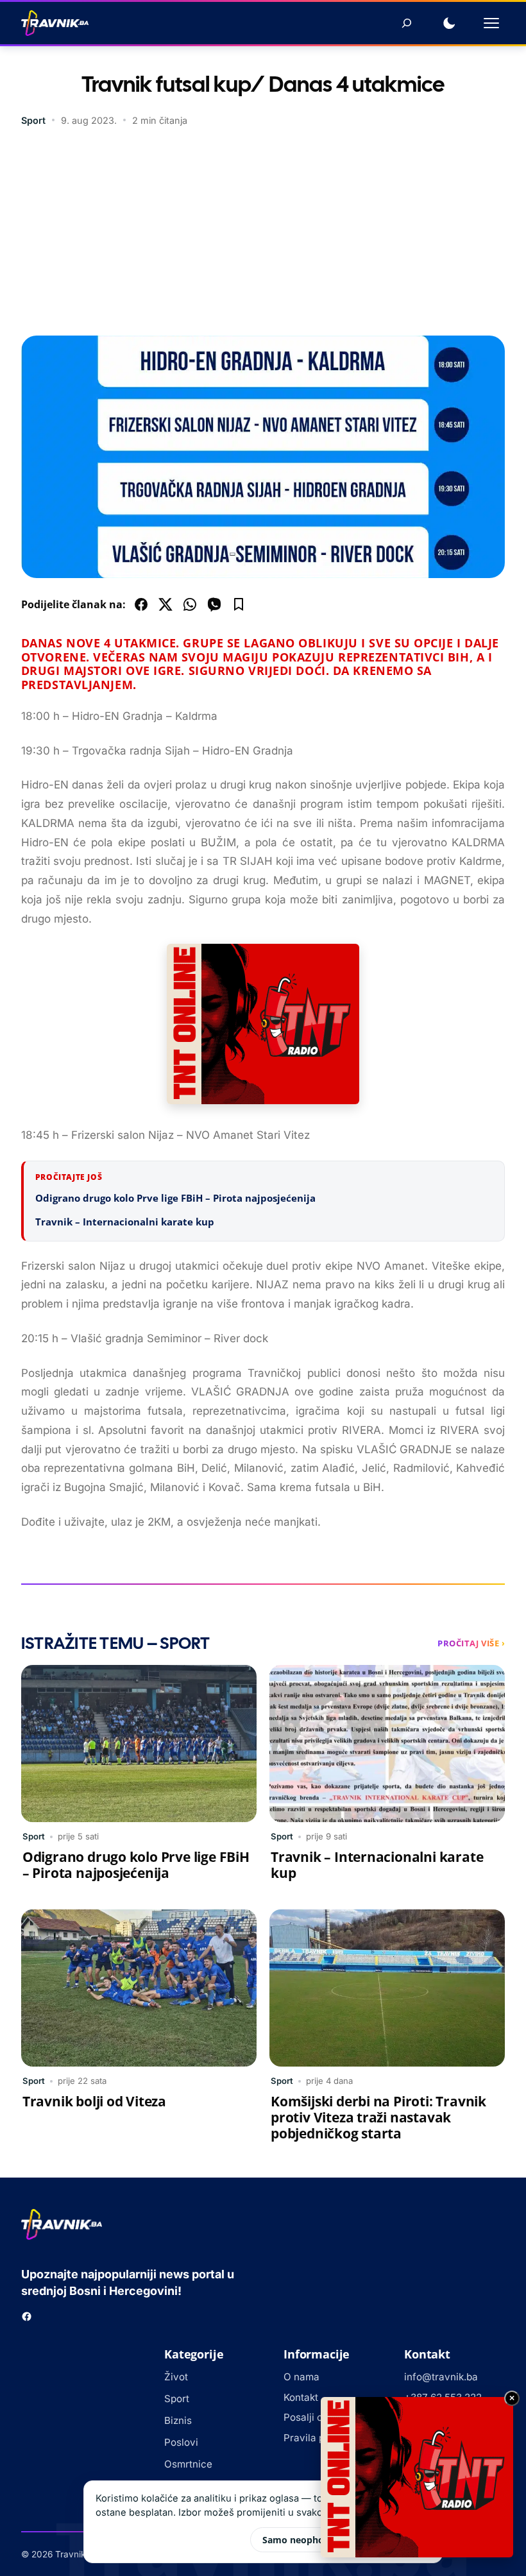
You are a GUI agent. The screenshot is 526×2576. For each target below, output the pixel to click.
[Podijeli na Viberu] (214, 604)
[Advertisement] (263, 233)
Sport (33, 120)
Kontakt (301, 2397)
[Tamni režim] (449, 23)
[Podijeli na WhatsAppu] (190, 604)
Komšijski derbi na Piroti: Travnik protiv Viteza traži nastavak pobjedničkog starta (378, 2117)
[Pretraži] (407, 23)
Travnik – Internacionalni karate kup (125, 1222)
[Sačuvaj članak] (239, 604)
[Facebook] (27, 2316)
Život (176, 2377)
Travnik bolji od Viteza (94, 2101)
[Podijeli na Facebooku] (141, 604)
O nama (301, 2377)
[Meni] (491, 23)
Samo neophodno (302, 2540)
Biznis (178, 2420)
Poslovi (181, 2442)
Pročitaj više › (471, 1643)
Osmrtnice (188, 2464)
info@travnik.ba (441, 2377)
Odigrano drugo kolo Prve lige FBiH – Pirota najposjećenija (175, 1198)
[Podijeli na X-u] (165, 604)
